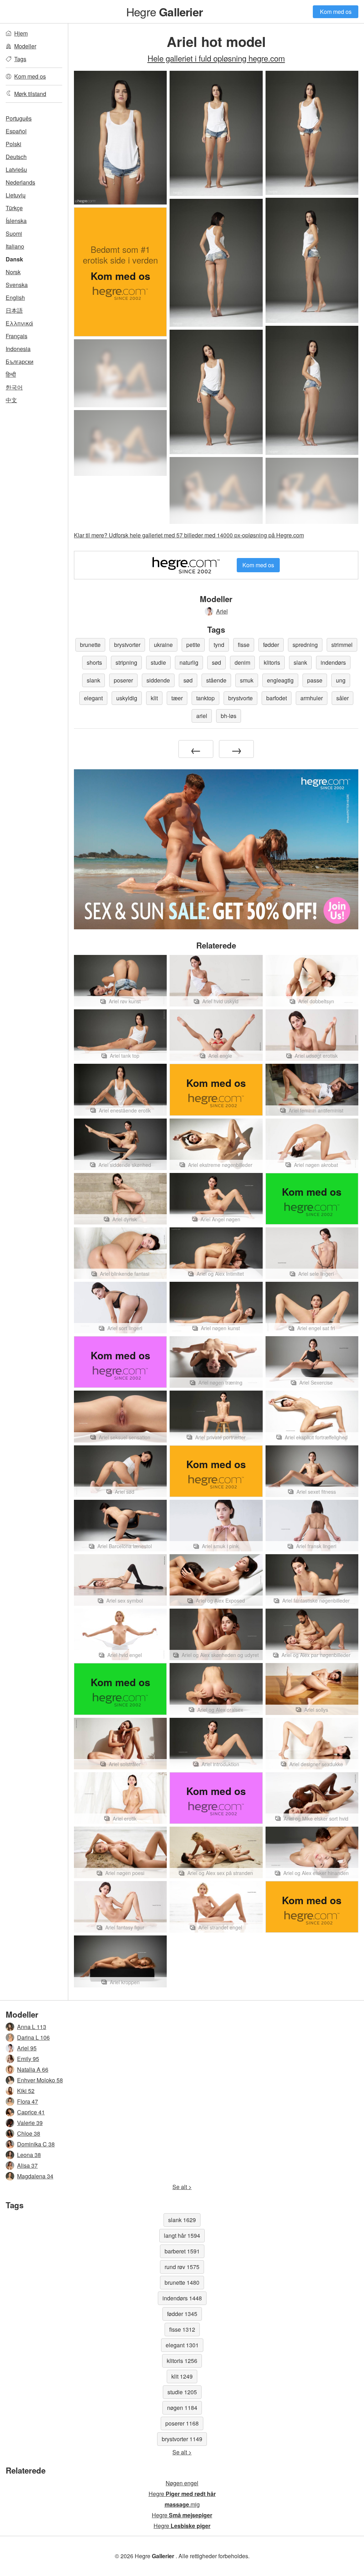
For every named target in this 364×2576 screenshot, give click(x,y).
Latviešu (16, 169)
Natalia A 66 (33, 2069)
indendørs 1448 (182, 2298)
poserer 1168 (182, 2423)
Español (16, 131)
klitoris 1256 (182, 2361)
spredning (305, 645)
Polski (14, 144)
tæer (177, 698)
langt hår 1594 (182, 2235)
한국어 (14, 387)
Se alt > (182, 2187)
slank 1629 (182, 2220)
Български (20, 362)
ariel (202, 716)
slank (300, 662)
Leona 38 (29, 2155)
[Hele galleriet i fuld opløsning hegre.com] (120, 373)
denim (242, 662)
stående (216, 680)
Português (19, 118)
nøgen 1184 (182, 2408)
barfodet (277, 698)
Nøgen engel (182, 2483)
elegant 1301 (182, 2345)
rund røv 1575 (182, 2267)
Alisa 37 (27, 2165)
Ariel (222, 611)
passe (315, 680)
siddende (158, 680)
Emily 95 (28, 2059)
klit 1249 (182, 2376)
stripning (126, 662)
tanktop (205, 698)
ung (341, 680)
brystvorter (127, 645)
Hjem (21, 33)
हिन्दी (11, 374)
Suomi (14, 233)
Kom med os (336, 12)
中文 (11, 400)
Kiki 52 (26, 2091)
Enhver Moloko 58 (40, 2080)
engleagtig (280, 680)
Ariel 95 (27, 2048)
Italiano (15, 246)
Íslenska (16, 221)
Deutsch (16, 157)
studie (158, 662)
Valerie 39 (30, 2123)
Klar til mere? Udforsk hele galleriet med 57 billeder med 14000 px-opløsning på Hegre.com (189, 535)
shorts (94, 662)
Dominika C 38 (36, 2144)
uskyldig (127, 698)
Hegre (164, 11)
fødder (271, 645)
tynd (219, 645)
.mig (182, 2504)
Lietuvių (16, 195)
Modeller (25, 46)
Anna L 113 (32, 2027)
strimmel (342, 645)
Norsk (13, 272)
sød (216, 662)
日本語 (14, 310)
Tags (20, 59)
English (15, 298)
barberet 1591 (182, 2251)
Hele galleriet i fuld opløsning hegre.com (216, 58)
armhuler (312, 698)
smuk (247, 680)
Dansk (14, 259)
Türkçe (14, 208)
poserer (123, 680)
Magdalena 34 (35, 2176)
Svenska (17, 285)
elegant (93, 698)
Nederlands (20, 182)
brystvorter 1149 (182, 2439)
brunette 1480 (182, 2282)
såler (342, 698)
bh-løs (229, 716)
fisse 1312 (182, 2329)
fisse (244, 645)
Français (17, 336)
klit (154, 698)
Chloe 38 (29, 2133)
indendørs (333, 662)
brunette (90, 645)
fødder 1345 (182, 2314)
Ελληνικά (19, 323)
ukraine (163, 645)
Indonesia (18, 349)
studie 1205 (182, 2392)
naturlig (189, 662)
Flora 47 (28, 2101)
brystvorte (240, 698)
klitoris (272, 662)
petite (193, 645)
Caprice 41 (31, 2112)
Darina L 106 (33, 2037)
